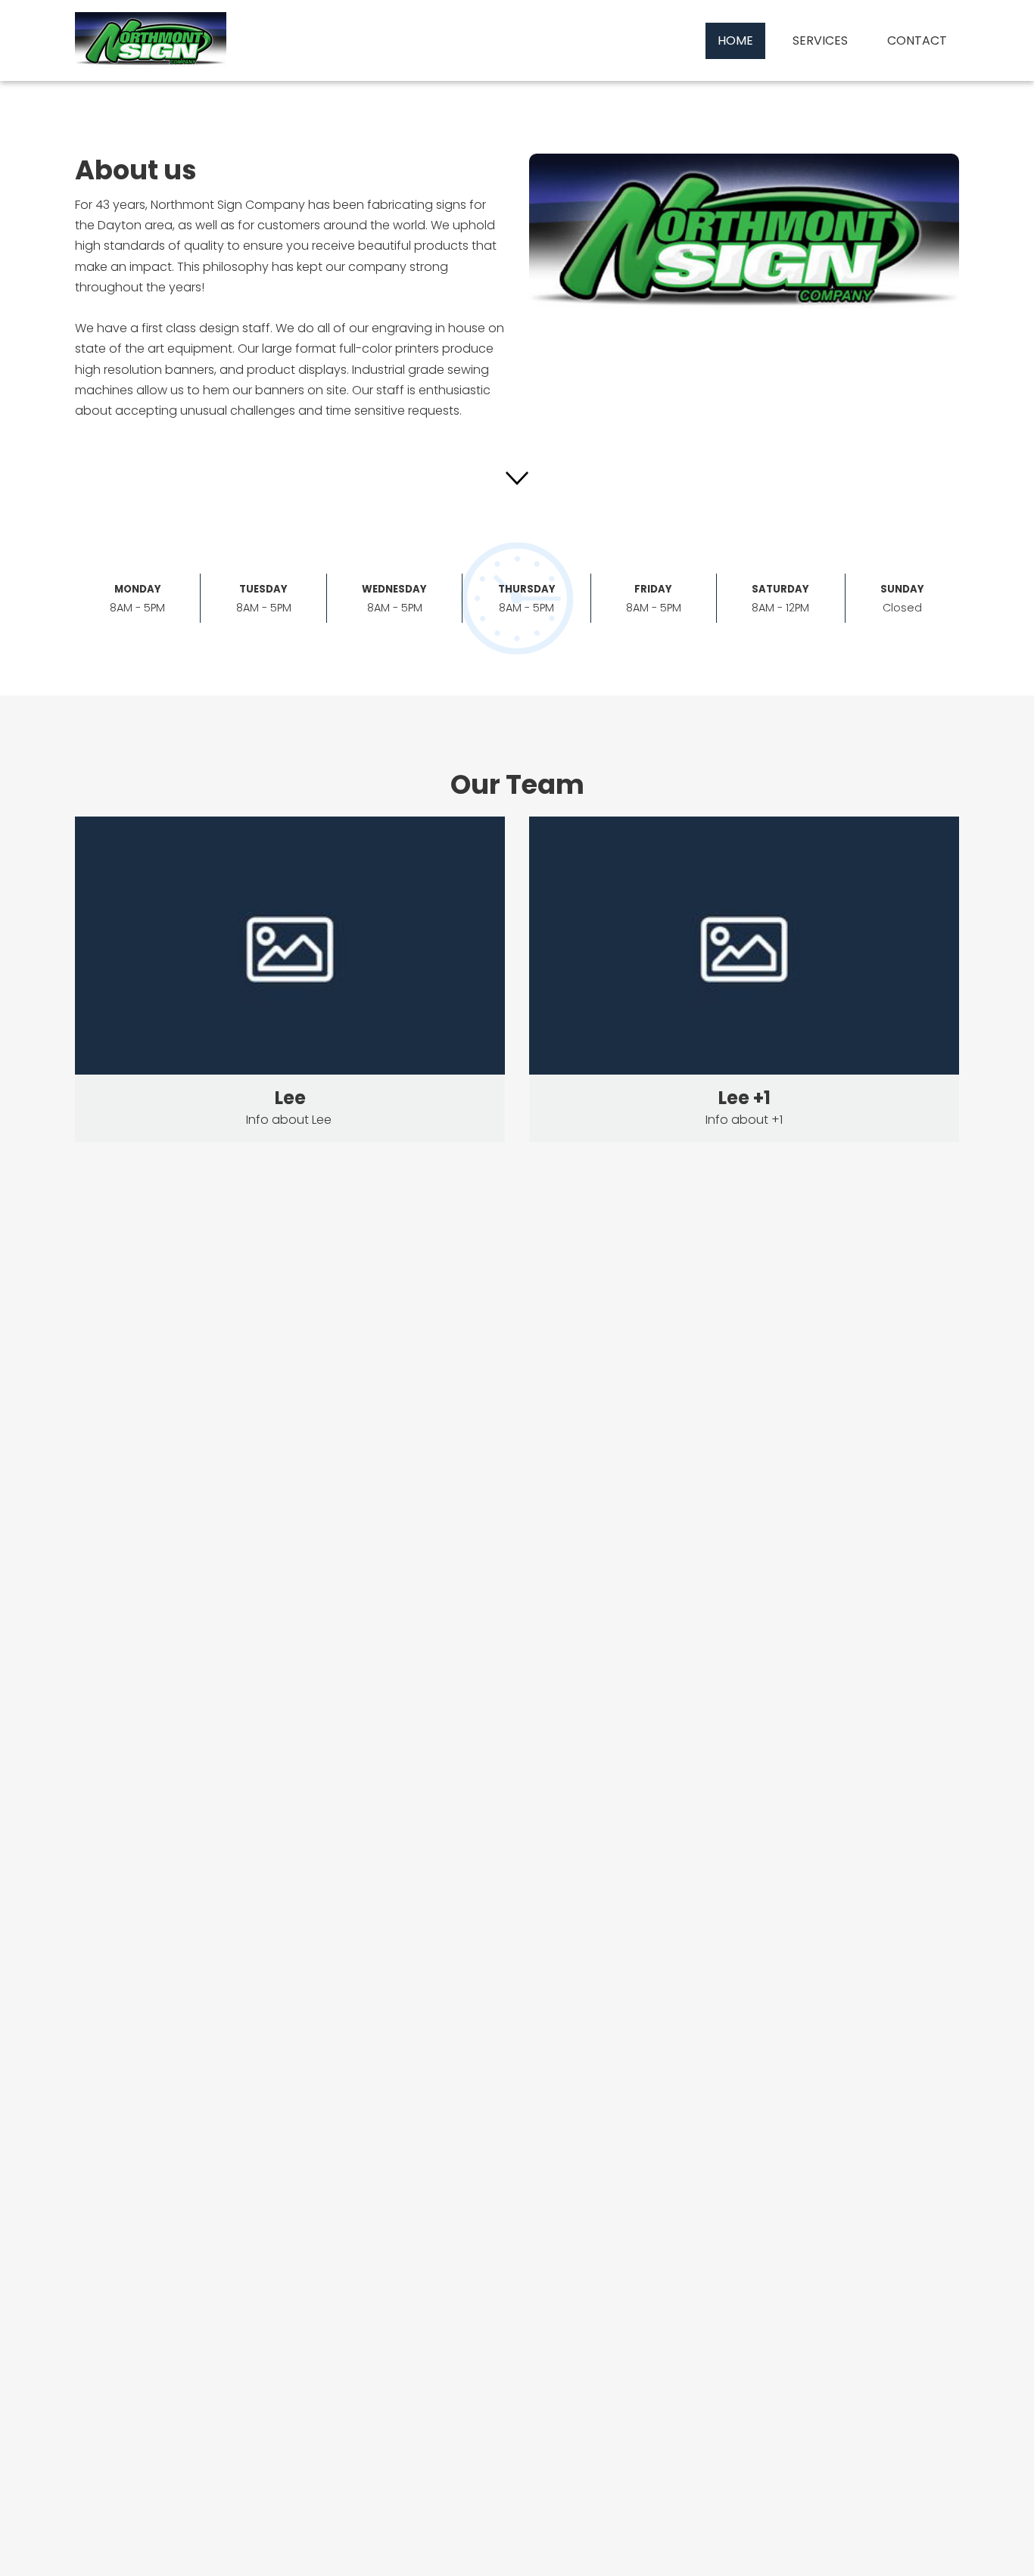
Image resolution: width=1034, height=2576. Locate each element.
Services (820, 40)
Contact (917, 40)
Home (735, 40)
